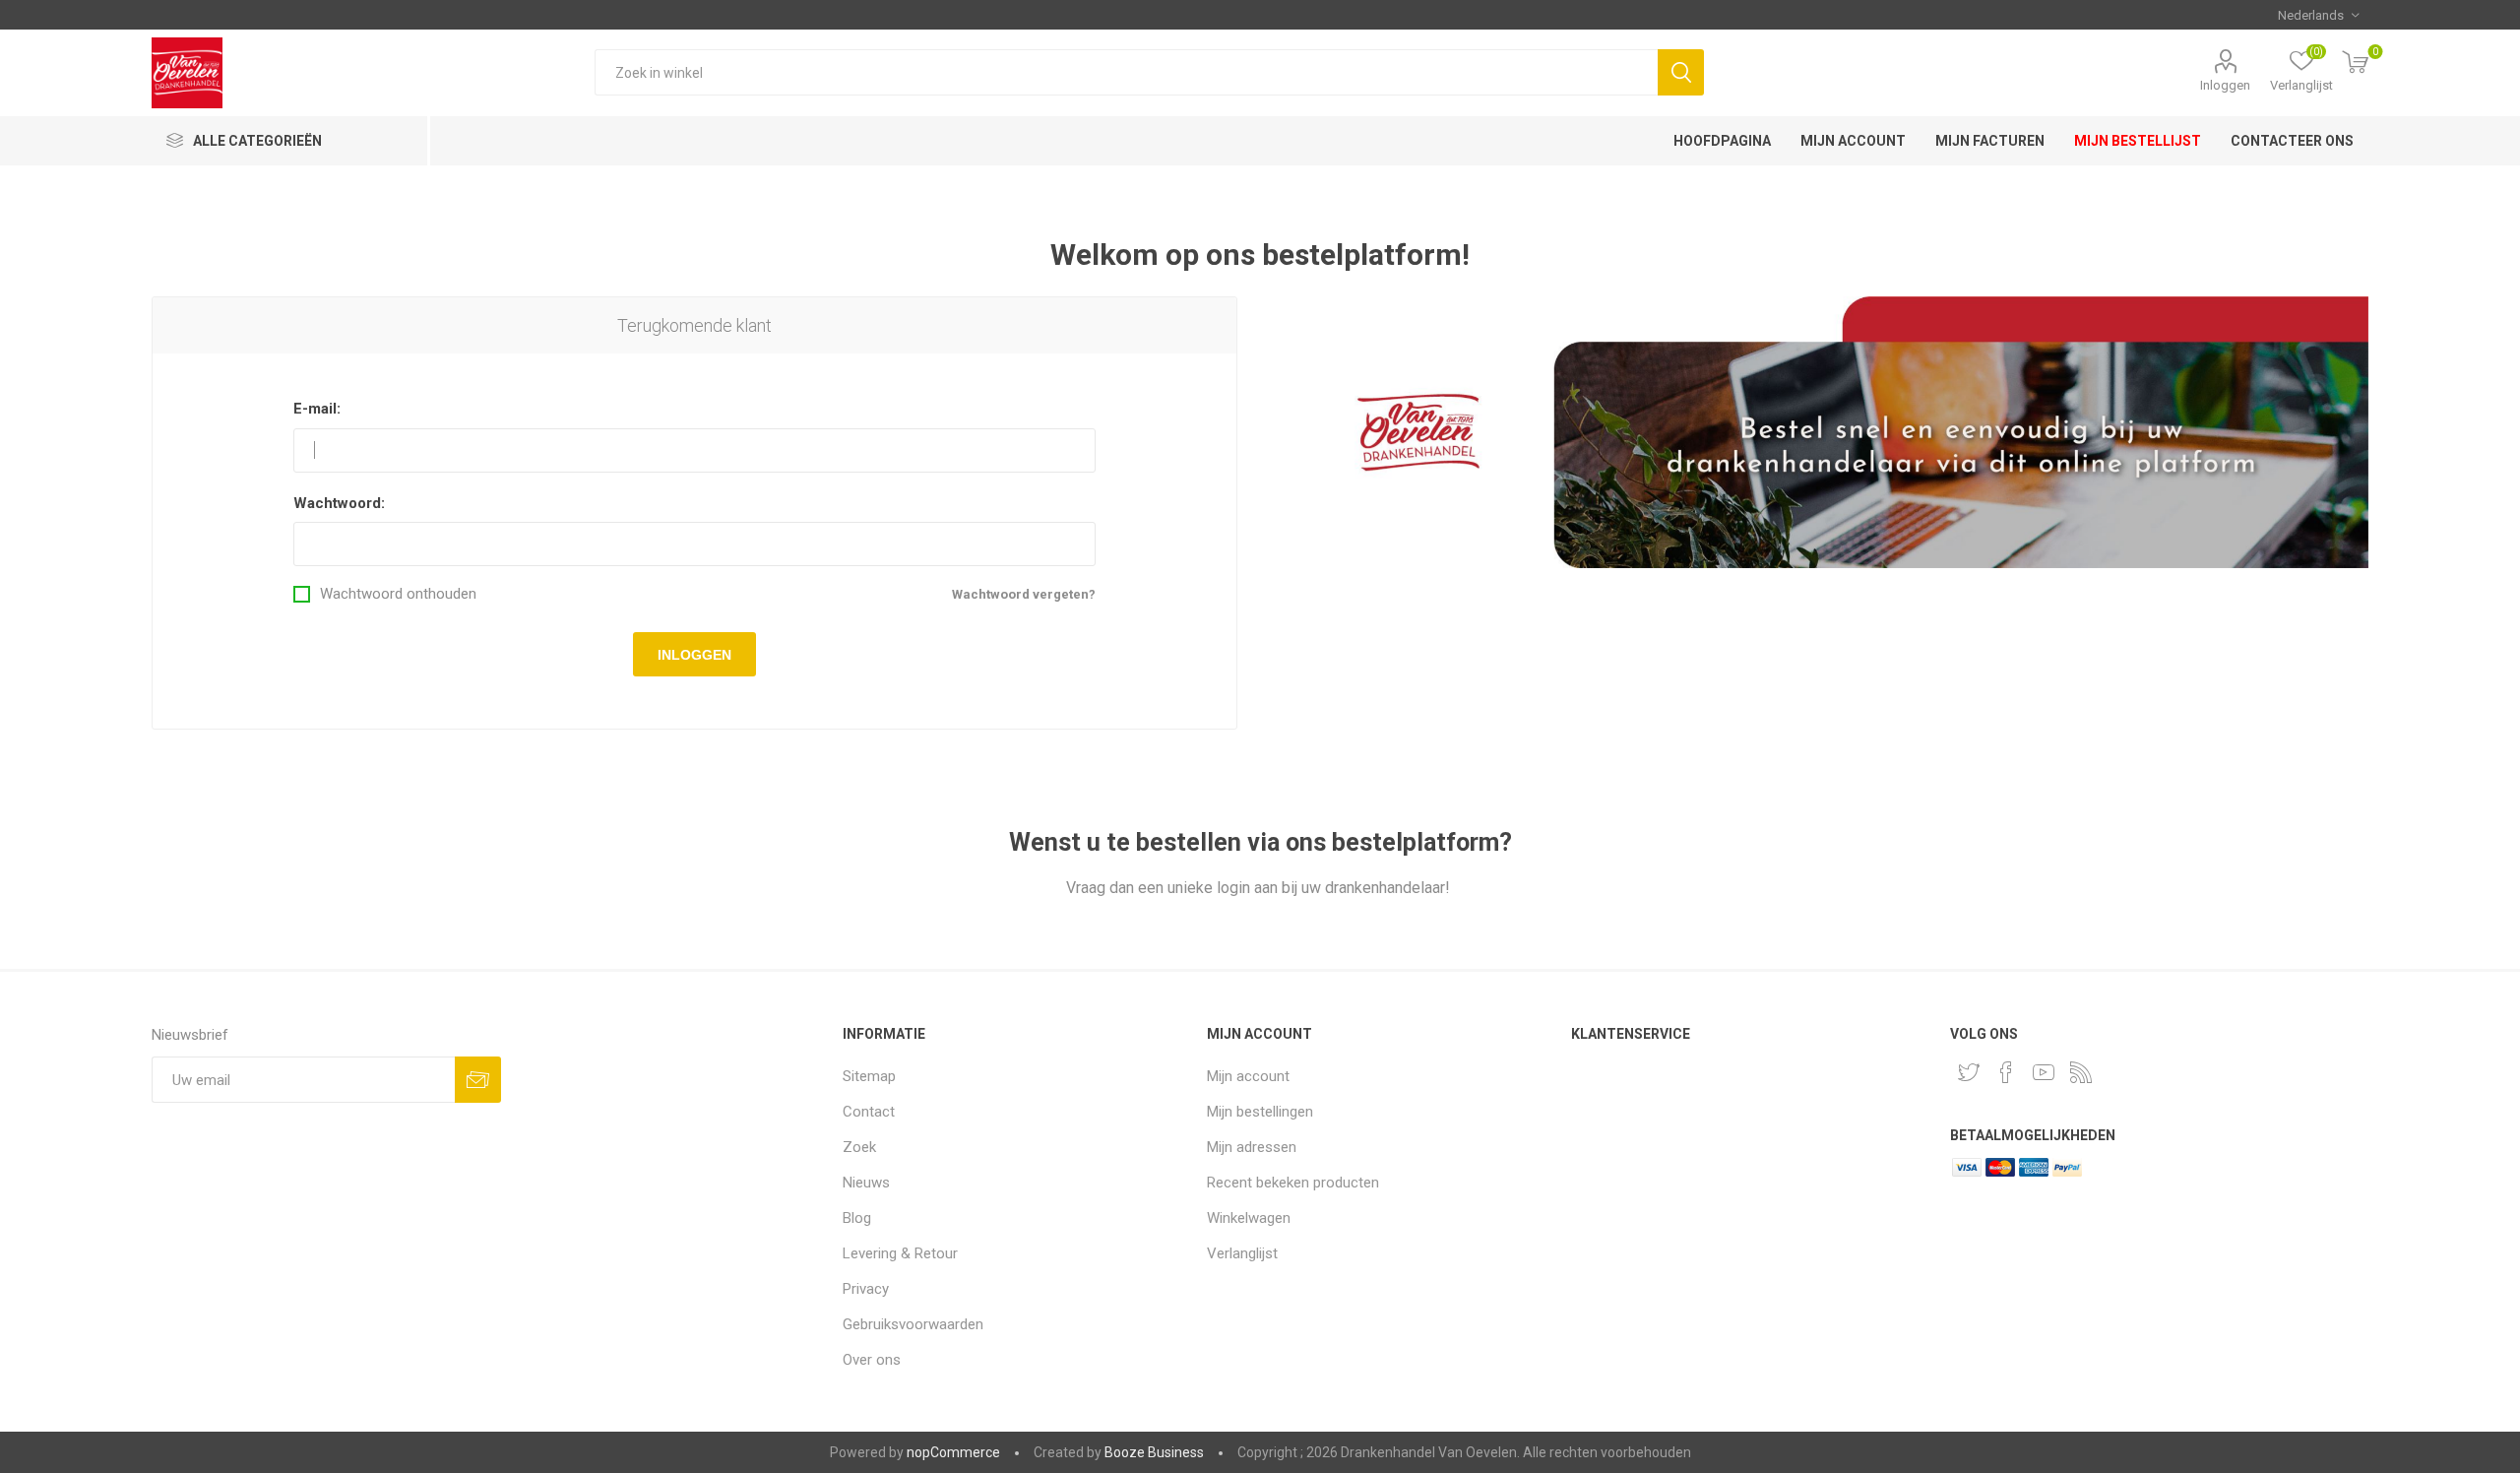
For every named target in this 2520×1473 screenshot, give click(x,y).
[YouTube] (2044, 1072)
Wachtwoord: (339, 503)
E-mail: (317, 409)
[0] (2356, 64)
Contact (869, 1112)
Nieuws (866, 1183)
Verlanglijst (1242, 1253)
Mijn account (1248, 1076)
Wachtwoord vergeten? (1024, 594)
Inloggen (2225, 85)
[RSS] (2081, 1072)
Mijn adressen (1252, 1147)
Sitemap (869, 1076)
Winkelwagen (1249, 1218)
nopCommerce (953, 1452)
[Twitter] (1969, 1072)
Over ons (872, 1360)
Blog (857, 1218)
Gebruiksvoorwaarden (913, 1324)
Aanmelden (478, 1080)
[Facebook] (2006, 1072)
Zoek (1681, 72)
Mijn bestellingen (1260, 1112)
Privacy (866, 1289)
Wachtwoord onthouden (398, 594)
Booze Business (1154, 1452)
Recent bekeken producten (1293, 1183)
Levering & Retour (900, 1253)
